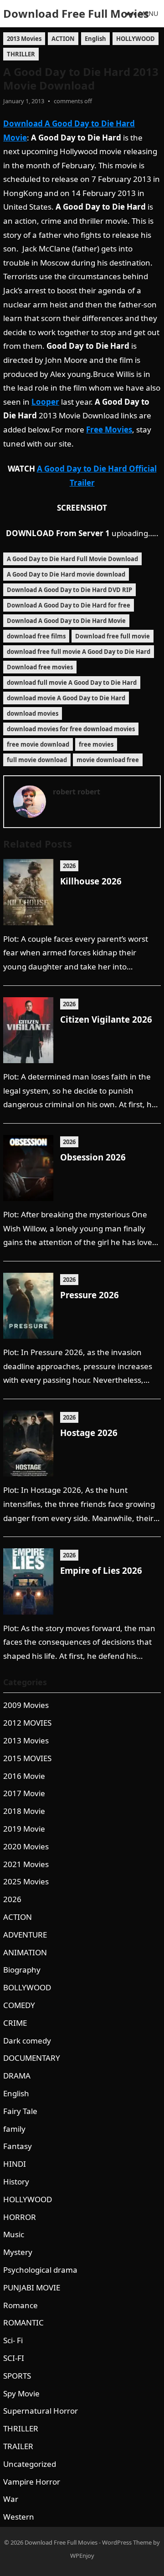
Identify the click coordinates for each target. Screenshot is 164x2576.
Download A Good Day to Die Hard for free (69, 605)
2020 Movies (26, 1846)
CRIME (15, 2023)
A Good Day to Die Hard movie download (66, 574)
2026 (69, 866)
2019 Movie (24, 1829)
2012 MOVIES (27, 1723)
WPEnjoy (82, 2556)
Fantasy (18, 2146)
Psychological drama (40, 2270)
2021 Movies (26, 1864)
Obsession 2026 (93, 1157)
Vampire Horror (32, 2482)
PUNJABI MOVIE (32, 2287)
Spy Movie (21, 2393)
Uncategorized (30, 2464)
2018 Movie (24, 1811)
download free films (36, 636)
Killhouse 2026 (91, 881)
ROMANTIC (23, 2322)
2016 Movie (24, 1776)
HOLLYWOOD (136, 39)
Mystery (18, 2252)
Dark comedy (27, 2041)
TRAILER (18, 2446)
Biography (22, 1970)
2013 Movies (24, 39)
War (11, 2499)
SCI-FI (14, 2358)
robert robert (77, 792)
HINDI (15, 2164)
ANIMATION (25, 1952)
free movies (96, 744)
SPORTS (17, 2376)
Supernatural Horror (41, 2411)
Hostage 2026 (89, 1433)
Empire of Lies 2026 (101, 1570)
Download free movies (40, 667)
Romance (20, 2305)
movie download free (108, 760)
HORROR (20, 2217)
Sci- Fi (13, 2340)
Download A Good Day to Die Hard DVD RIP (69, 590)
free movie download (38, 744)
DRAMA (17, 2076)
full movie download (37, 760)
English (95, 39)
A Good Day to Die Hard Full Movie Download (72, 559)
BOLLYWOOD (27, 1987)
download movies (33, 713)
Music (14, 2234)
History (16, 2182)
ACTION (63, 39)
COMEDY (19, 2005)
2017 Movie (24, 1793)
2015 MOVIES (27, 1758)
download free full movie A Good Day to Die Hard (79, 652)
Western (19, 2517)
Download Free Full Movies (76, 13)
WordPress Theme (127, 2542)
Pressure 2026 (90, 1295)
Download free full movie (113, 636)
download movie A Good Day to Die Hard (66, 698)
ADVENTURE (25, 1935)
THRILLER (21, 54)
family (14, 2129)
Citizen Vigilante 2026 (106, 1019)
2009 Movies (26, 1705)
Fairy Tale (20, 2111)
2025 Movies (26, 1881)
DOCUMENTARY (32, 2058)
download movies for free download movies (71, 729)
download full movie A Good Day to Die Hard (72, 683)
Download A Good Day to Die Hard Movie (66, 621)
